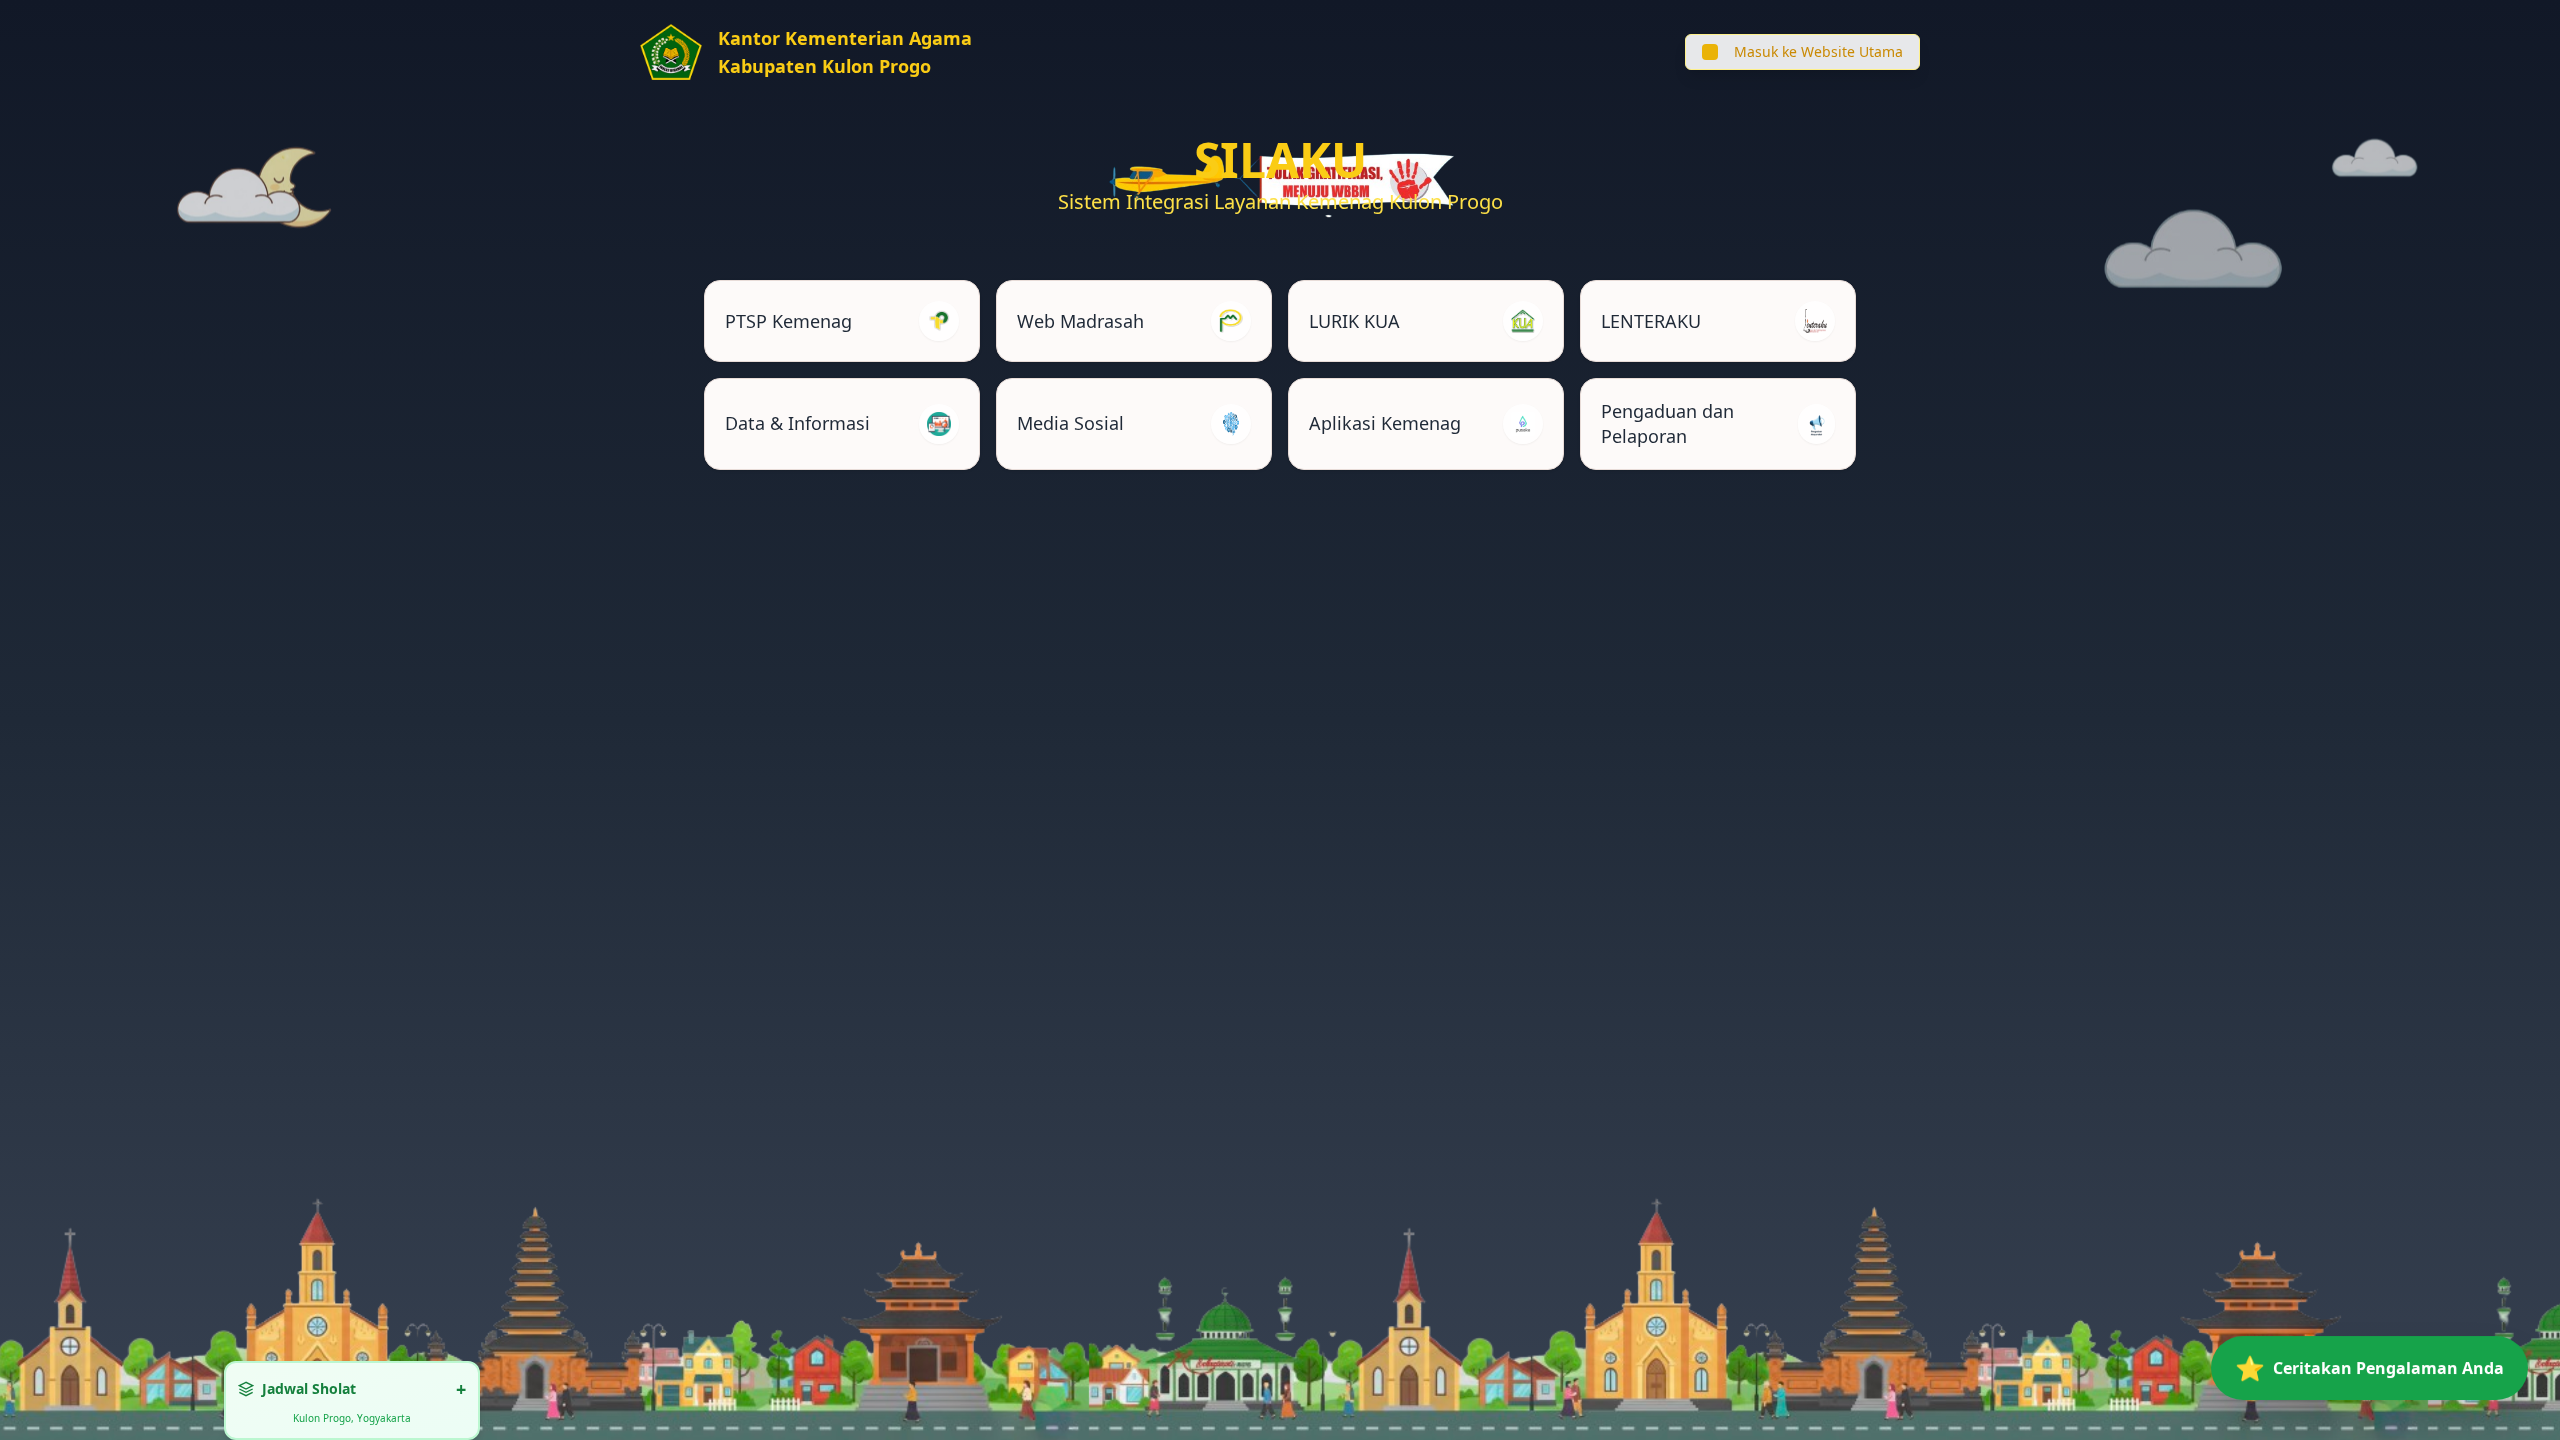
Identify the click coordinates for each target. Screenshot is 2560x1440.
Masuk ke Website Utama (1818, 51)
